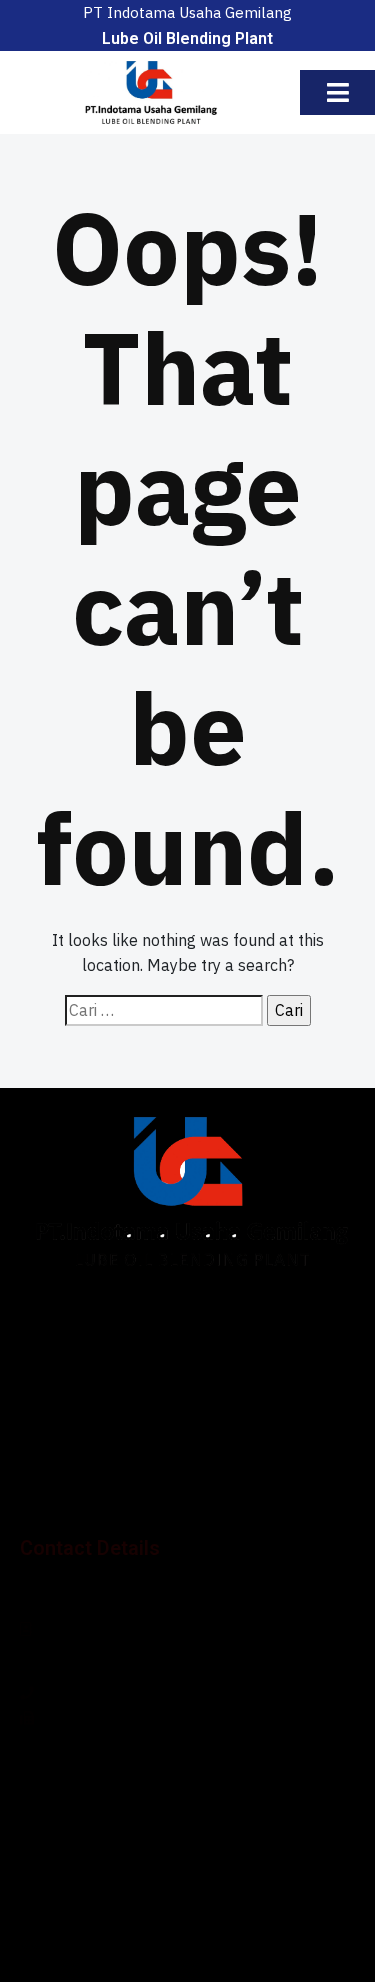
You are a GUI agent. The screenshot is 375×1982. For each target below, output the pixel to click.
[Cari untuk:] (164, 1011)
